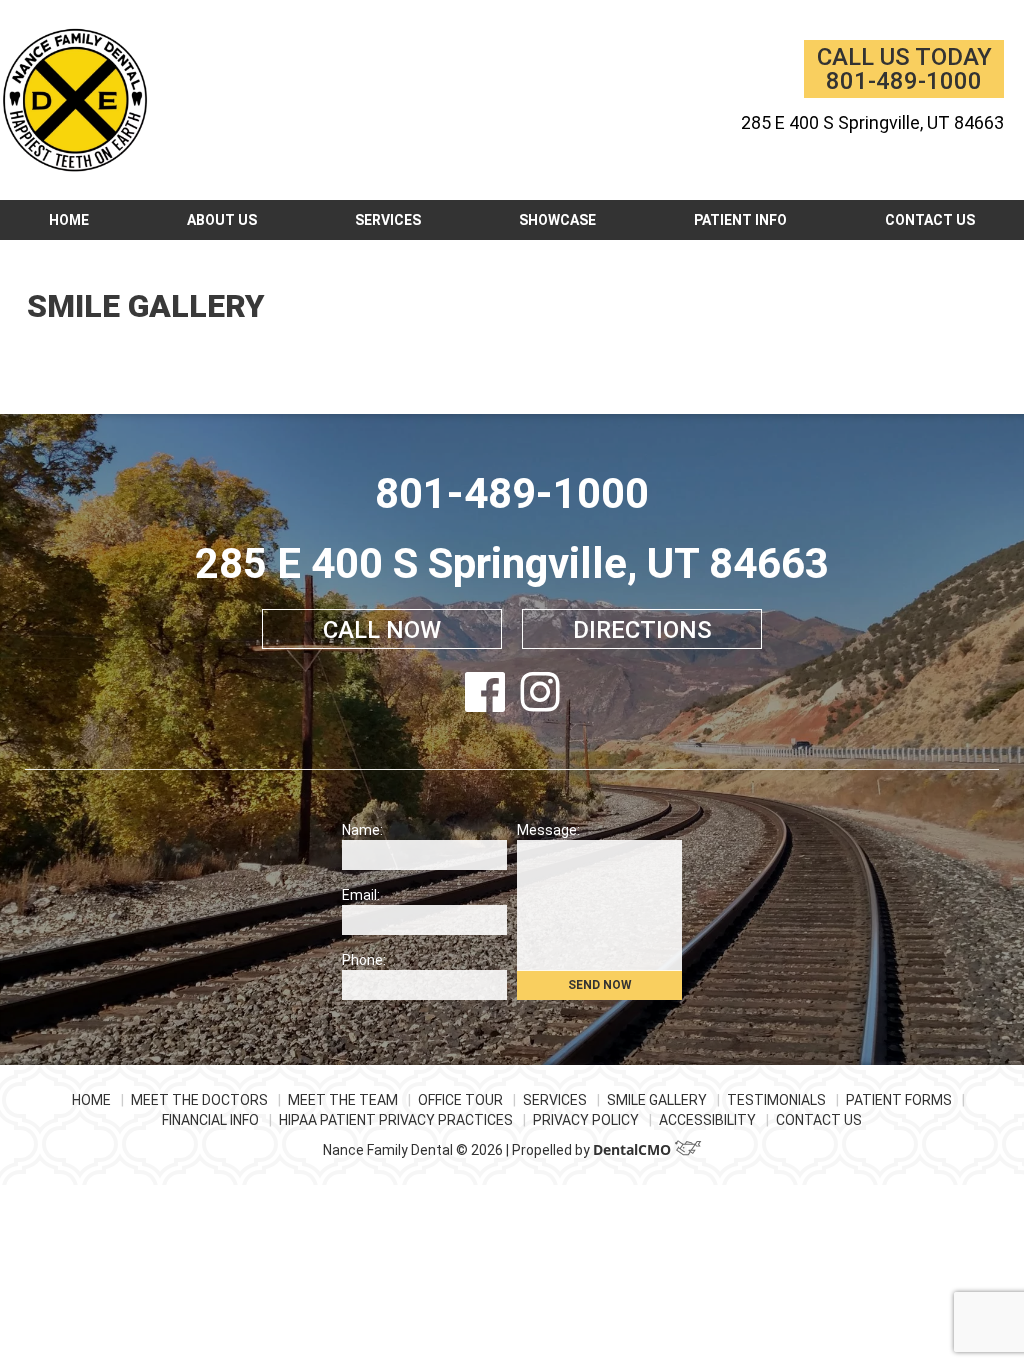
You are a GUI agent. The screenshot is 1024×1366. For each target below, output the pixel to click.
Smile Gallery (657, 1100)
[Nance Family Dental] (75, 100)
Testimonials (776, 1100)
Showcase (557, 220)
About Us (222, 220)
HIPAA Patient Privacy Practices (396, 1120)
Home (69, 220)
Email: (361, 895)
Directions (642, 630)
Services (388, 220)
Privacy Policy (586, 1120)
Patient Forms (899, 1100)
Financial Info (210, 1120)
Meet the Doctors (199, 1100)
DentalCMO (634, 1149)
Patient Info (740, 220)
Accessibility (707, 1120)
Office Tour (460, 1100)
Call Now (382, 630)
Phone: (364, 960)
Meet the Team (343, 1100)
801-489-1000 (904, 81)
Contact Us (930, 220)
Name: (362, 830)
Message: (548, 830)
